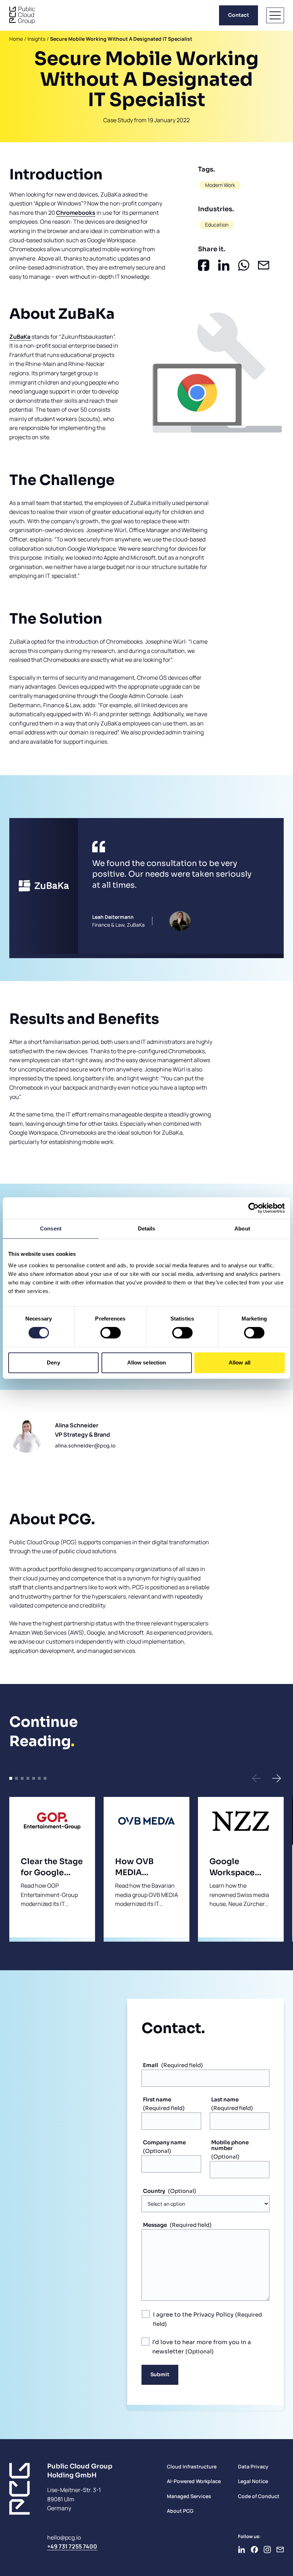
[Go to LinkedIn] (242, 2550)
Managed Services (189, 2496)
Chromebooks (76, 213)
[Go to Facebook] (254, 2550)
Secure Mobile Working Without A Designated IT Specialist (121, 39)
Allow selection (147, 1363)
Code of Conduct (259, 2496)
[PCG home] (22, 15)
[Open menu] (275, 15)
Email (151, 2065)
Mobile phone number (230, 2145)
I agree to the (193, 2315)
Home (16, 39)
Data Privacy (253, 2466)
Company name (164, 2142)
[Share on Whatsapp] (244, 265)
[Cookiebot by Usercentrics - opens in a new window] (254, 1208)
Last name (225, 2099)
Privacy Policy (213, 2315)
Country (154, 2191)
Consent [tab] (51, 1228)
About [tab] (242, 1228)
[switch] (111, 1333)
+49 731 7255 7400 (72, 2546)
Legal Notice (253, 2481)
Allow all (240, 1363)
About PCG (180, 2511)
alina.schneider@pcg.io (85, 1446)
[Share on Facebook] (204, 265)
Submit (160, 2374)
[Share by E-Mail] (264, 265)
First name (157, 2099)
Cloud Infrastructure (192, 2466)
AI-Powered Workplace (194, 2481)
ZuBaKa (20, 337)
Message (155, 2225)
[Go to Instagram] (267, 2550)
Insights (36, 39)
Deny (53, 1363)
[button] (257, 1778)
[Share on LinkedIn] (224, 265)
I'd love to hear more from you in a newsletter (202, 2347)
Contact (239, 15)
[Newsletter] (280, 2550)
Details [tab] (147, 1228)
